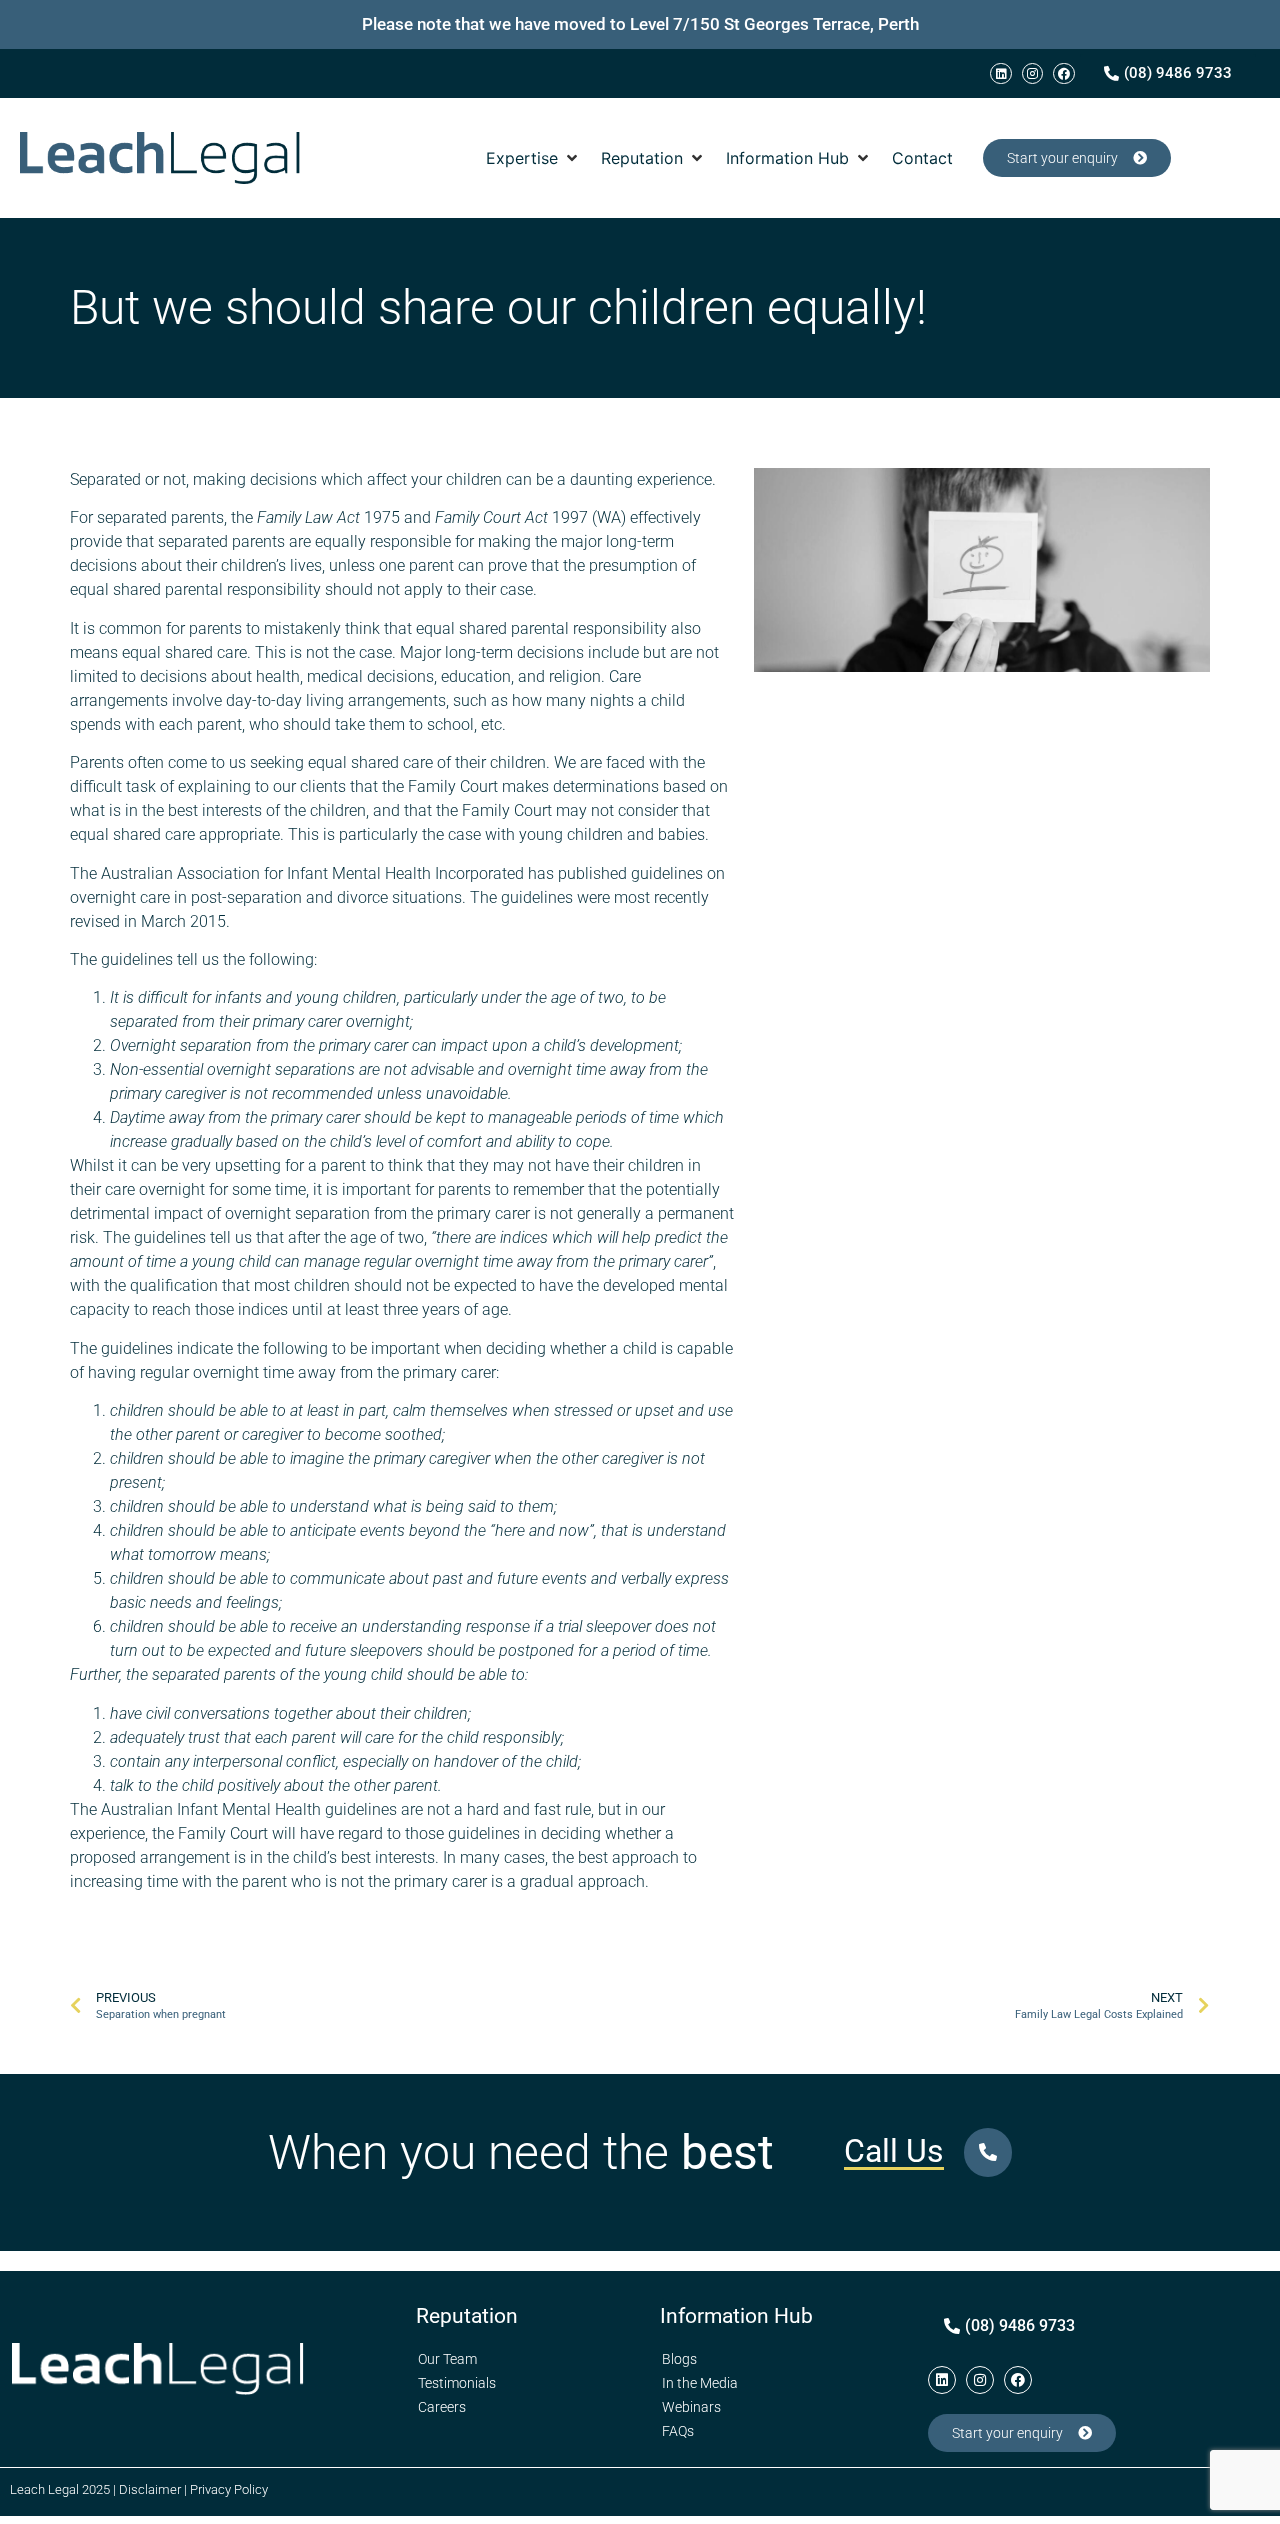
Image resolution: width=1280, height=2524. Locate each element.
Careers (442, 2407)
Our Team (447, 2359)
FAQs (678, 2431)
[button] (533, 158)
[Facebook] (1064, 74)
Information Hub (736, 2316)
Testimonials (457, 2383)
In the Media (700, 2383)
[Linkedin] (1001, 74)
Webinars (691, 2407)
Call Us (894, 2151)
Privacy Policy (229, 2489)
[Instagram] (1033, 74)
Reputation (467, 2316)
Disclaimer (150, 2489)
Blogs (679, 2359)
